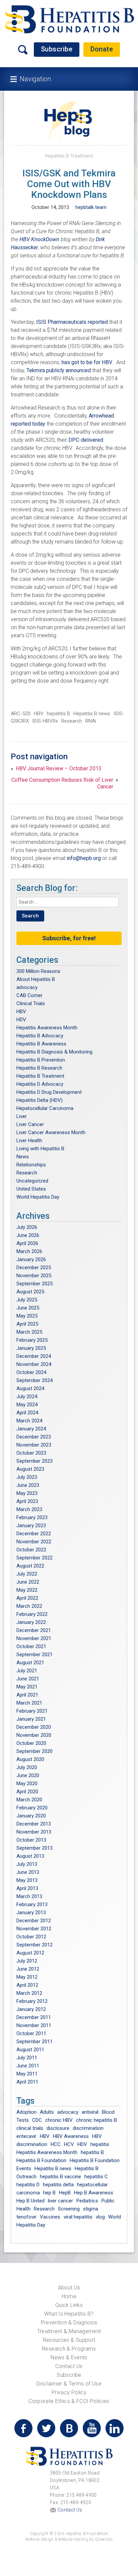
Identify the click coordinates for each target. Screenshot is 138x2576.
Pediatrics (87, 2201)
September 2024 (34, 1380)
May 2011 (27, 2074)
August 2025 (30, 1292)
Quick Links (69, 2305)
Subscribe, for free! (69, 938)
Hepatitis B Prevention (41, 1060)
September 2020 (34, 1751)
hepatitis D (28, 2185)
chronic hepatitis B (96, 2120)
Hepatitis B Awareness (41, 1044)
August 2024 (30, 1388)
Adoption (26, 2112)
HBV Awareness (71, 2136)
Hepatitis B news (92, 714)
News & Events (69, 2357)
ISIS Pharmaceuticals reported (73, 322)
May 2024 (27, 1405)
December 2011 (34, 2017)
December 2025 (34, 1268)
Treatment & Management (69, 2331)
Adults (47, 2112)
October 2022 (31, 1550)
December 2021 (34, 1630)
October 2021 (31, 1646)
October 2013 (31, 1840)
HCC (56, 2144)
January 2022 (31, 1622)
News (23, 1157)
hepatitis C (96, 2177)
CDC (37, 2120)
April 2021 (27, 1695)
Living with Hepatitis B (40, 1149)
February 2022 (32, 1614)
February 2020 (32, 1808)
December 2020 (34, 1727)
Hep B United (30, 2201)
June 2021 (28, 1679)
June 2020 (28, 1775)
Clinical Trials (31, 1003)
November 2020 (34, 1735)
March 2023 (29, 1509)
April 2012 (27, 1985)
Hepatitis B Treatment (69, 156)
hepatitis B (58, 714)
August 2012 (30, 1953)
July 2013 (27, 1864)
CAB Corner (29, 995)
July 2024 (27, 1397)
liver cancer (60, 2201)
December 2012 (34, 1921)
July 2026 (27, 1227)
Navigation (35, 79)
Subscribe (57, 49)
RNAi (91, 721)
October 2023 (31, 1453)
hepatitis (100, 2144)
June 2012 (28, 1969)
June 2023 (28, 1485)
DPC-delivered (86, 440)
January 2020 (31, 1816)
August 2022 (30, 1566)
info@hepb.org (84, 858)
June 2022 (28, 1582)
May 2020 (27, 1784)
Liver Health (29, 1141)
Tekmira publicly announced (59, 370)
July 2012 (27, 1961)
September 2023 (34, 1461)
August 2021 (30, 1663)
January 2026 (31, 1259)
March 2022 (29, 1606)
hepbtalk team (91, 207)
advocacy (27, 987)
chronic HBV (59, 2120)
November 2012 (34, 1929)
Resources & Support (69, 2340)
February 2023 (32, 1517)
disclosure (58, 2128)
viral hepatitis (78, 2217)
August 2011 (30, 2050)
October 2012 (31, 1937)
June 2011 (28, 2066)
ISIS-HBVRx (45, 721)
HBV (39, 714)
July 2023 (27, 1477)
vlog (100, 2217)
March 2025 (29, 1332)
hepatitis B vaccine (60, 2177)
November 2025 (34, 1276)
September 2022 (34, 1558)
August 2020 (30, 1759)
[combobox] (67, 902)
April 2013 (27, 1888)
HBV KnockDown (40, 239)
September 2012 (34, 1945)
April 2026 (27, 1243)
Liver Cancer (30, 1124)
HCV (69, 2144)
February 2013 (32, 1904)
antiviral (90, 2112)
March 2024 (29, 1421)
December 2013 (34, 1824)
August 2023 (30, 1469)
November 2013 (34, 1832)
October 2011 (31, 2033)
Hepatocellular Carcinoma (45, 1108)
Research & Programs (69, 2349)
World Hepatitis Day (38, 1197)
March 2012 (29, 1993)
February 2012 (32, 2001)
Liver (22, 1116)
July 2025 (27, 1300)
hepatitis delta (58, 2185)
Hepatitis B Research (39, 1068)
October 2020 (31, 1743)
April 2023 (27, 1501)
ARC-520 (21, 714)
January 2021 (31, 1719)
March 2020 (29, 1800)
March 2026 (29, 1251)
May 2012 (27, 1977)
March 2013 (29, 1896)
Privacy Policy (69, 2392)
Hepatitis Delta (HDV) (40, 1100)
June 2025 (28, 1308)
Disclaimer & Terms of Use (69, 2384)
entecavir (26, 2136)
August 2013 (30, 1856)
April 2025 (27, 1324)
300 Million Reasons (38, 971)
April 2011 (27, 2082)
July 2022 (27, 1574)
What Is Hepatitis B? (69, 2314)
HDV (21, 1020)
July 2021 (27, 1671)
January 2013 (31, 1913)
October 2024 (31, 1372)
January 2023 (31, 1526)
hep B (49, 2193)
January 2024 (31, 1429)
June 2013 (28, 1872)
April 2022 (27, 1598)
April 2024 (27, 1413)
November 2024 (34, 1364)
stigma (91, 2209)
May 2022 (27, 1590)
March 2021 (29, 1703)
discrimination (88, 2128)
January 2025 (31, 1348)
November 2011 (34, 2025)
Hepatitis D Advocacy (40, 1084)
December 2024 (34, 1356)
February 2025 (32, 1340)
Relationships (31, 1165)
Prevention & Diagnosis (69, 2323)
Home (69, 2296)
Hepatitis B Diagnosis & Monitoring (54, 1052)
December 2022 (34, 1534)
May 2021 (27, 1687)
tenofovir (26, 2217)
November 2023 (34, 1445)
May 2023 (27, 1493)
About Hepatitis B (36, 979)
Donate (102, 49)
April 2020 (27, 1792)
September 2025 (34, 1284)
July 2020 (27, 1767)
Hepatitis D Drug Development (49, 1092)
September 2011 (34, 2042)
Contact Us (69, 2366)
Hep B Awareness (94, 2193)
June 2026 (28, 1235)
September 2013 (34, 1848)
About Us (69, 2288)
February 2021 (32, 1711)
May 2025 (27, 1316)
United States (31, 1189)
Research (72, 721)
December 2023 (34, 1437)
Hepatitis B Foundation (41, 2160)
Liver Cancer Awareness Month (51, 1132)
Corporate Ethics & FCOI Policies (69, 2401)
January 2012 (31, 2009)
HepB (65, 2193)
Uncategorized (32, 1181)
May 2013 (27, 1880)
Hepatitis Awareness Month (47, 1028)
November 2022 (34, 1542)
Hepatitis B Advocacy (40, 1036)
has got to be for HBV (87, 362)
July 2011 (27, 2058)
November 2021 (34, 1638)
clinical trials (30, 2128)
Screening (69, 2209)
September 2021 (34, 1655)
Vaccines (50, 2217)
